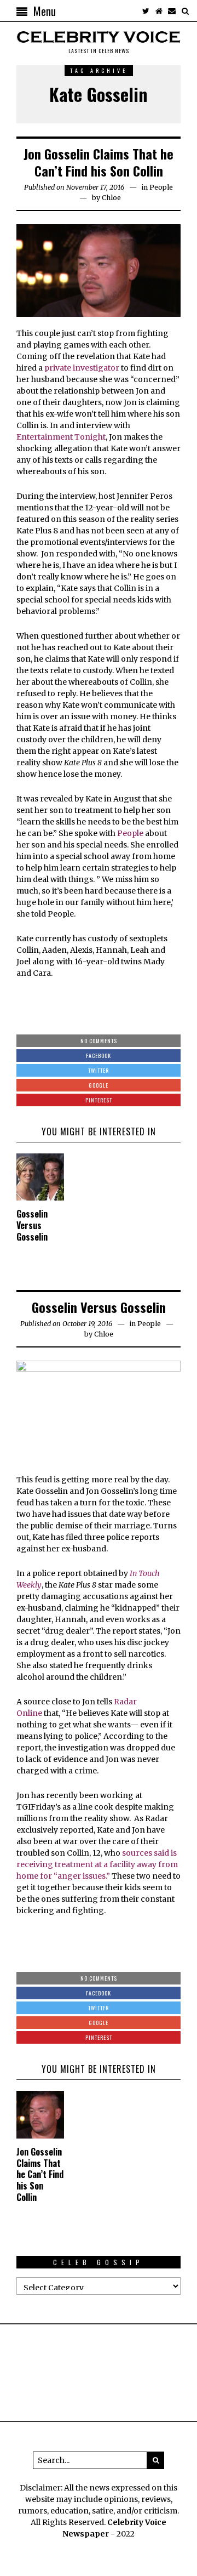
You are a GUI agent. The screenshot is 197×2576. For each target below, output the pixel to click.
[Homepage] (159, 11)
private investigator (82, 368)
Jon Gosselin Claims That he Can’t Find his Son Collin (99, 162)
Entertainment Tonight (61, 437)
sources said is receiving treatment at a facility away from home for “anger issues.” (97, 1864)
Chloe (111, 198)
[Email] (172, 11)
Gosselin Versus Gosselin (32, 1225)
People (161, 187)
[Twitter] (146, 11)
